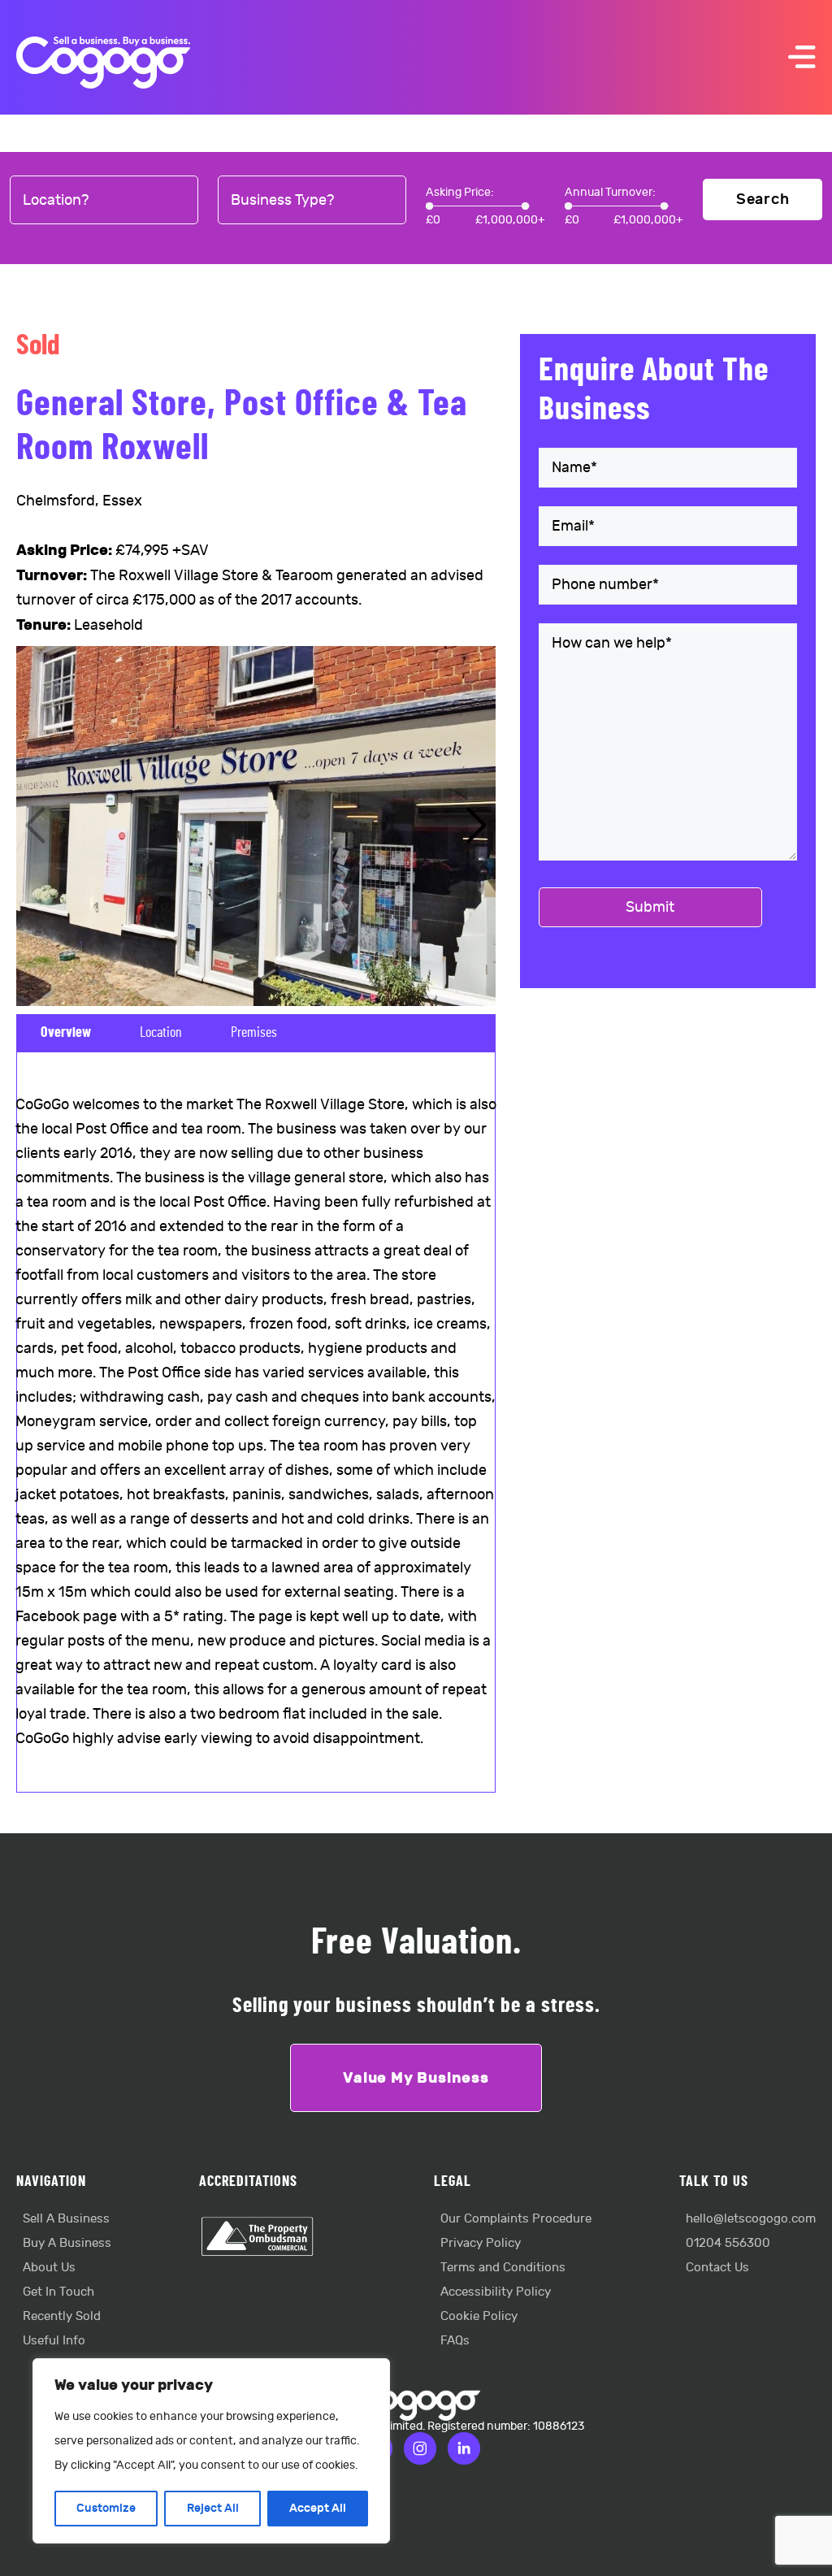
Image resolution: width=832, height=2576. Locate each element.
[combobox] (104, 201)
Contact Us (717, 2268)
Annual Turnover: (610, 192)
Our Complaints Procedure (516, 2219)
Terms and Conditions (503, 2268)
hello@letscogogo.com (751, 2219)
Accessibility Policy (496, 2292)
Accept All (318, 2508)
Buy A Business (67, 2243)
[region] (211, 2451)
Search (763, 199)
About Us (49, 2268)
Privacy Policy (481, 2243)
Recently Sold (62, 2316)
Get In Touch (58, 2292)
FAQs (455, 2341)
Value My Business (416, 2078)
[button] (477, 826)
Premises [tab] (254, 1033)
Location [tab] (161, 1033)
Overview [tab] (66, 1033)
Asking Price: (460, 192)
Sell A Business (66, 2219)
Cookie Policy (479, 2316)
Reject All (213, 2508)
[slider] (429, 206)
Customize (106, 2508)
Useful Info (54, 2341)
